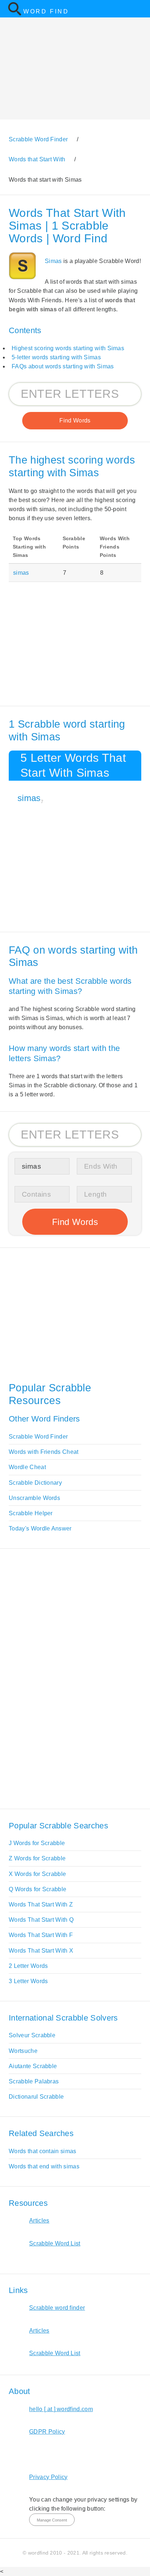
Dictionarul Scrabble (36, 2097)
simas (21, 573)
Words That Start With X (41, 1951)
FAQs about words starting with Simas (63, 366)
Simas (53, 261)
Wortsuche (23, 2051)
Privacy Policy (48, 2477)
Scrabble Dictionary (35, 1483)
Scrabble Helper (31, 1513)
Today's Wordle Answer (40, 1528)
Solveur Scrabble (32, 2035)
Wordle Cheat (27, 1467)
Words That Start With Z (41, 1904)
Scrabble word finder (57, 2308)
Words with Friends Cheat (44, 1452)
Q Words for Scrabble (37, 1889)
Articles (39, 2221)
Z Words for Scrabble (37, 1858)
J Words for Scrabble (37, 1843)
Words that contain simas (43, 2151)
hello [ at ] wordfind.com (61, 2409)
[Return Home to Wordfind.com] (15, 14)
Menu (140, 9)
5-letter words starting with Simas (56, 357)
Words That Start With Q (41, 1920)
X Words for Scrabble (37, 1874)
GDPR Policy (47, 2432)
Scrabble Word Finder (38, 1437)
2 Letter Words (28, 1966)
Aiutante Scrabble (33, 2066)
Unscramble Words (34, 1498)
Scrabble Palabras (34, 2081)
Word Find (46, 11)
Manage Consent (52, 2520)
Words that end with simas (44, 2166)
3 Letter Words (28, 1981)
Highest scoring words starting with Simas (68, 348)
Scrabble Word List (55, 2243)
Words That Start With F (41, 1935)
